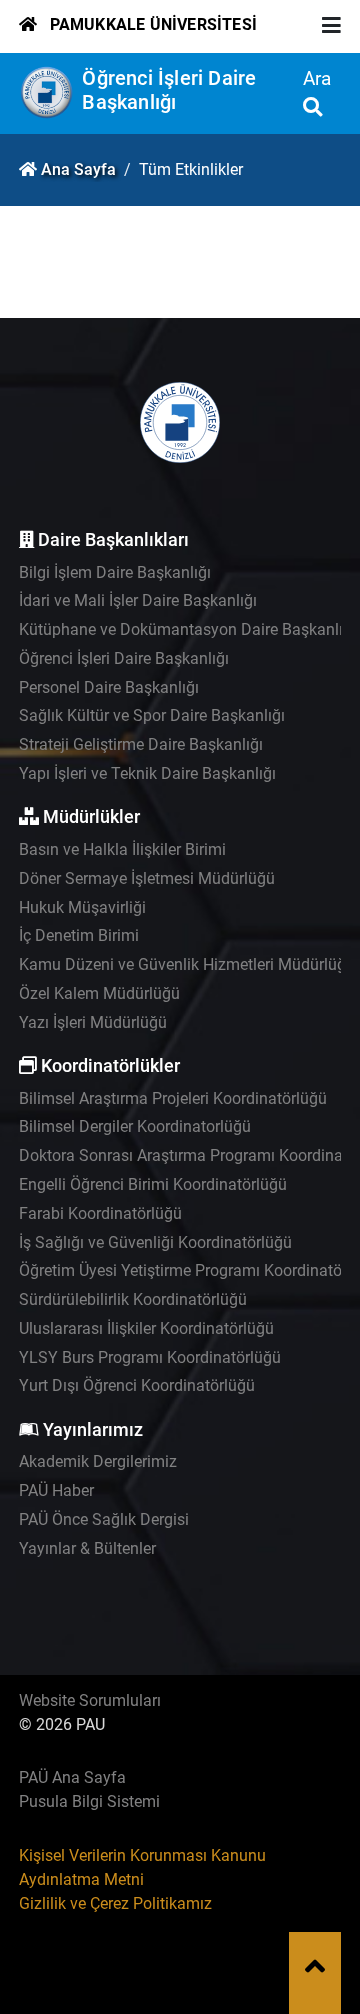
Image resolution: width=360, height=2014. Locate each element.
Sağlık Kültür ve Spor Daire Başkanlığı (152, 715)
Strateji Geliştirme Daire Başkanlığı (141, 744)
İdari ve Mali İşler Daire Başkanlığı (138, 600)
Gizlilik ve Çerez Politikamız (115, 1903)
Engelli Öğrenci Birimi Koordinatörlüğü (153, 1184)
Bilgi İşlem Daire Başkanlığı (115, 572)
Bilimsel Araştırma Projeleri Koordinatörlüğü (173, 1098)
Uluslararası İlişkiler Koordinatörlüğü (146, 1328)
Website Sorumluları (90, 1700)
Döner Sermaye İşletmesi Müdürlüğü (147, 878)
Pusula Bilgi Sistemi (89, 1801)
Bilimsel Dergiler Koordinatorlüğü (135, 1126)
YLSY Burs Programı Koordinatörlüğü (150, 1357)
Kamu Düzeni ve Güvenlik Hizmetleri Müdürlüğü (187, 964)
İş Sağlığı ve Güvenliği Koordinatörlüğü (155, 1242)
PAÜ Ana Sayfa (72, 1777)
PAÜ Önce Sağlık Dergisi (104, 1519)
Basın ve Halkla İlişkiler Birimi (122, 849)
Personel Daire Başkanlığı (109, 687)
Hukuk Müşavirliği (82, 907)
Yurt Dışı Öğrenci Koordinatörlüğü (137, 1385)
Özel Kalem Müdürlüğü (99, 993)
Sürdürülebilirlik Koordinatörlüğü (133, 1299)
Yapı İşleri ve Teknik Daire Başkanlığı (147, 773)
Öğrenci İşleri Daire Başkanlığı (169, 90)
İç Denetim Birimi (79, 935)
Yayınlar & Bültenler (87, 1548)
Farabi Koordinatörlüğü (100, 1213)
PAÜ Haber (56, 1490)
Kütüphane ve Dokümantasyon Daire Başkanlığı (187, 629)
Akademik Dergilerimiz (98, 1461)
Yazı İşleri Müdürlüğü (93, 1022)
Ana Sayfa (78, 169)
